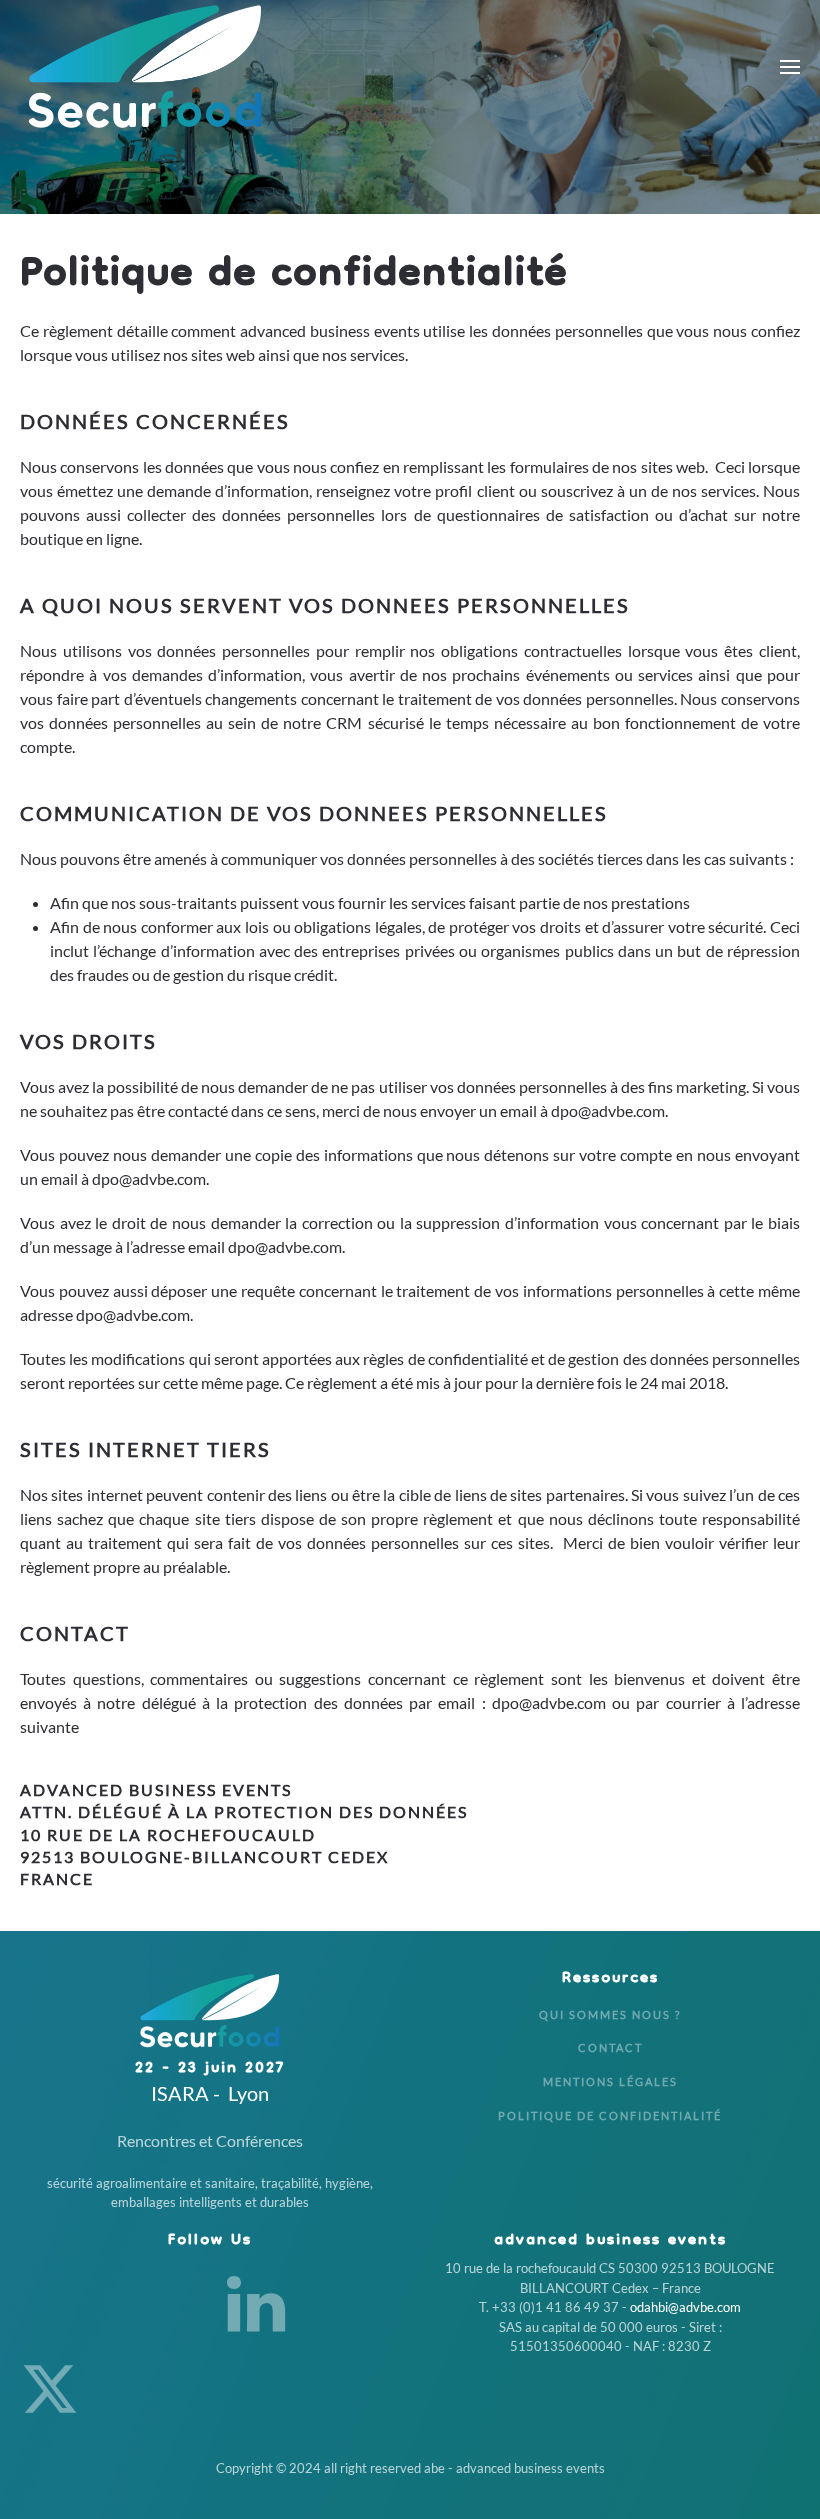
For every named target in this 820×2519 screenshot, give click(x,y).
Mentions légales (610, 2081)
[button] (790, 67)
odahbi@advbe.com (685, 2307)
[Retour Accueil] (145, 67)
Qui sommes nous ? (610, 2014)
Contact (610, 2047)
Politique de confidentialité (610, 2115)
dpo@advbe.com (608, 1110)
